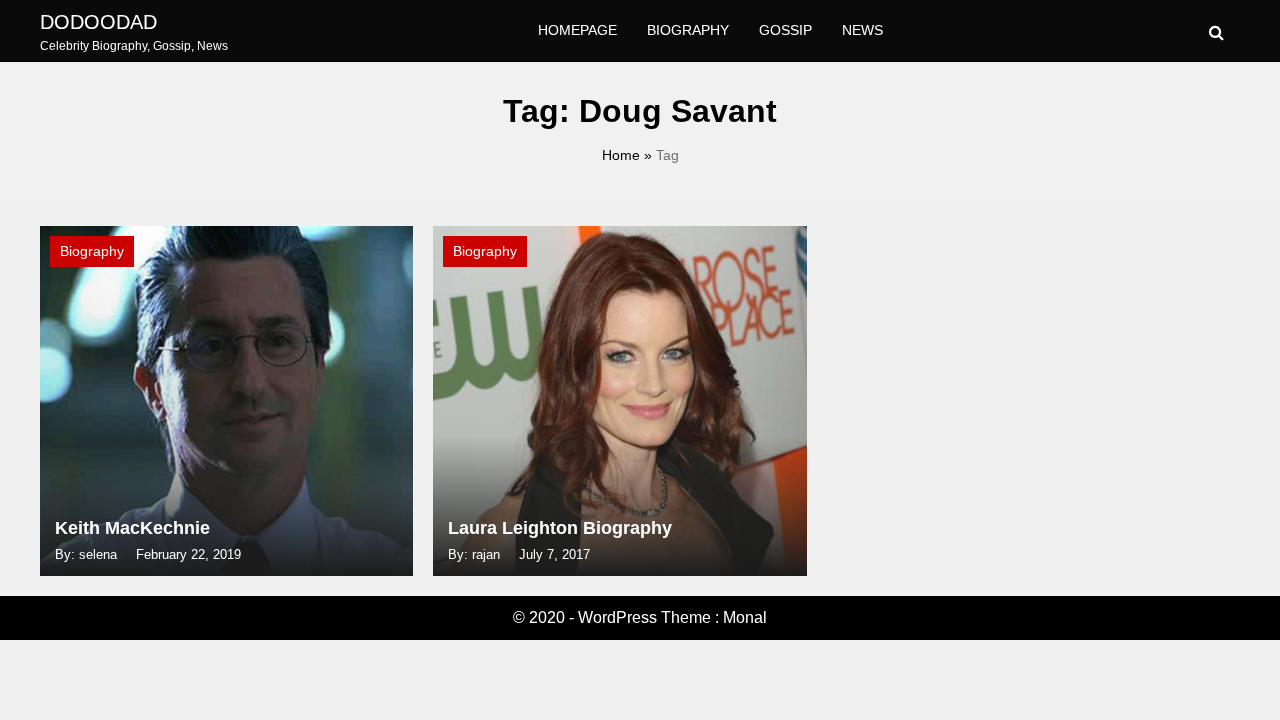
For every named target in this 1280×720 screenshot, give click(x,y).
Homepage (577, 30)
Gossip (785, 30)
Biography (688, 30)
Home (621, 155)
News (862, 30)
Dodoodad (98, 22)
